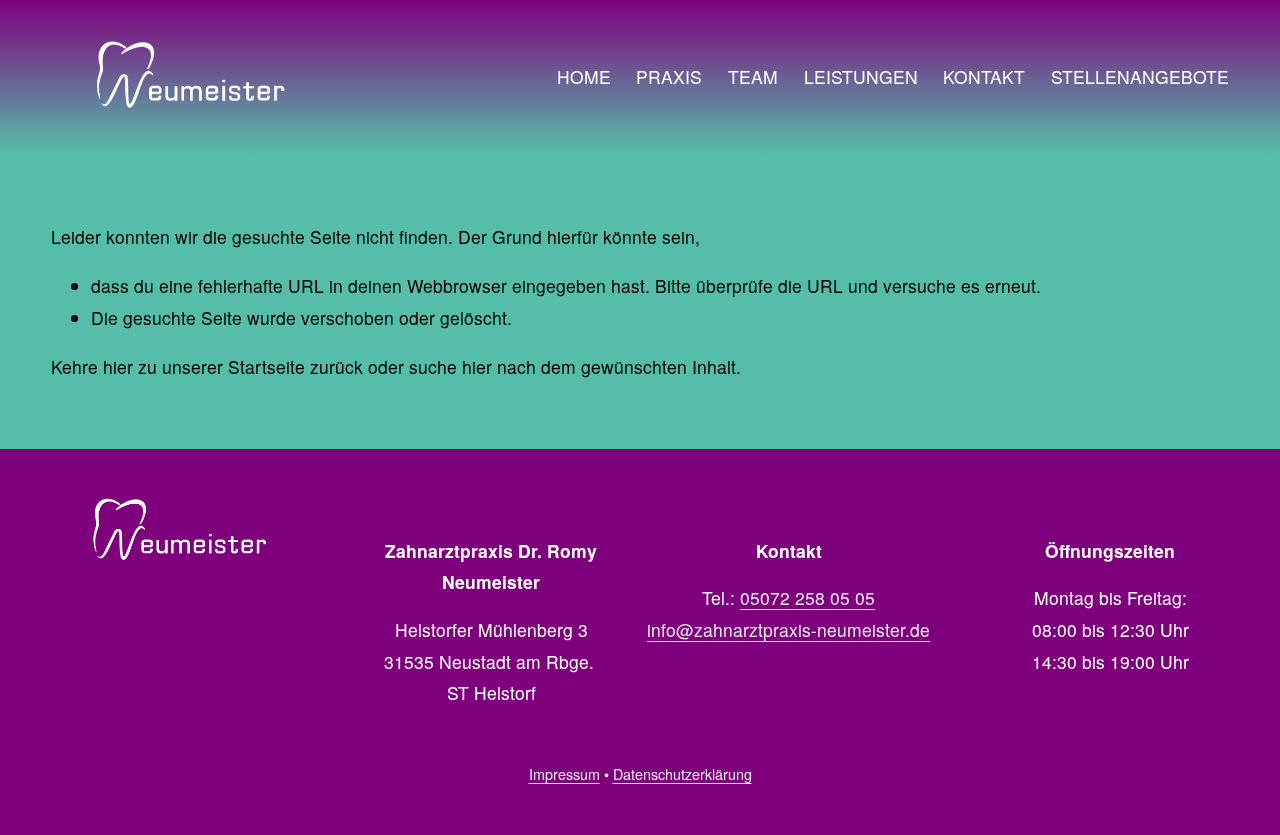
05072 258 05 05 (807, 597)
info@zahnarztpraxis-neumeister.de (788, 629)
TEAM (753, 76)
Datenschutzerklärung (682, 773)
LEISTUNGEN (861, 76)
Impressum (564, 773)
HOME (584, 76)
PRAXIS (669, 76)
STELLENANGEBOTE (1140, 76)
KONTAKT (984, 76)
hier (118, 366)
